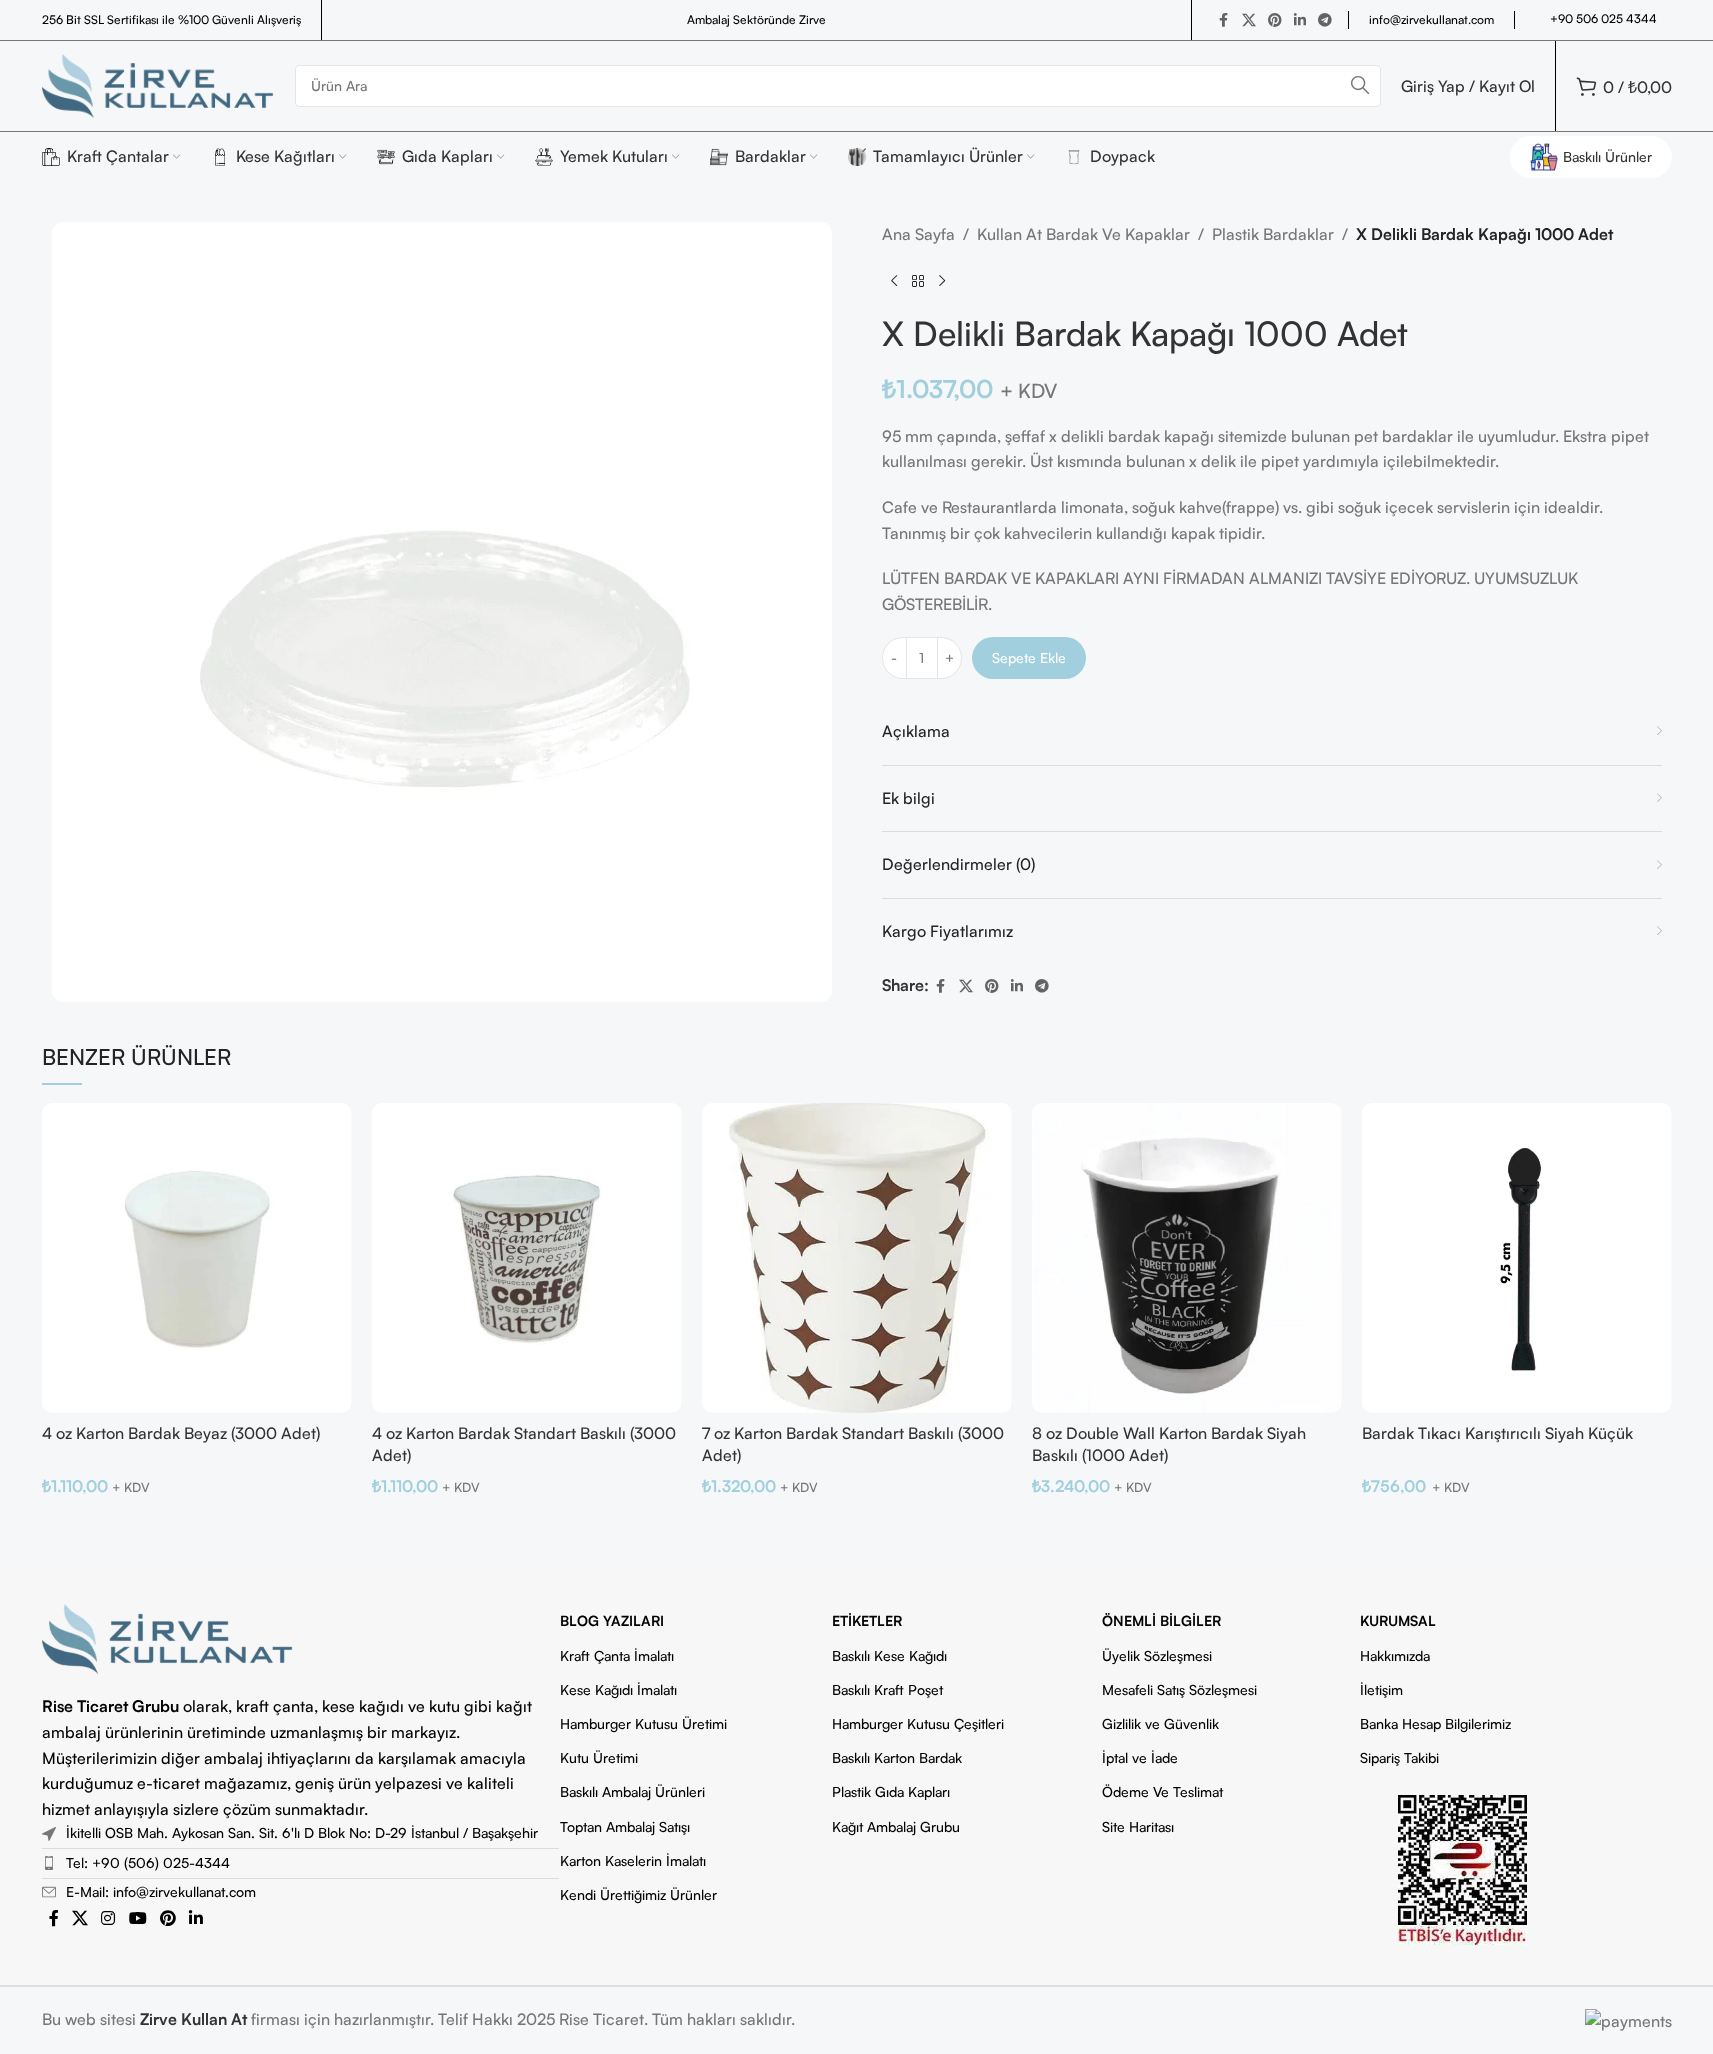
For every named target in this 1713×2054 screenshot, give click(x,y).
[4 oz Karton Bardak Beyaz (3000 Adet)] (197, 1258)
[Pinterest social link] (1275, 20)
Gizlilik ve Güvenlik (1160, 1723)
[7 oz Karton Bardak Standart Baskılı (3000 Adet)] (857, 1258)
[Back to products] (918, 281)
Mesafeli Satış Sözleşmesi (1179, 1689)
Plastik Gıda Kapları (891, 1791)
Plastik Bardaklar (1273, 234)
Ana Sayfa (918, 234)
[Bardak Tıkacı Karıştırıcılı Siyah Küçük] (1517, 1258)
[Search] (1360, 86)
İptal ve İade (1140, 1757)
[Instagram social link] (108, 1919)
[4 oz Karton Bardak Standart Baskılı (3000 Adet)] (527, 1258)
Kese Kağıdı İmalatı (618, 1689)
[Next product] (942, 281)
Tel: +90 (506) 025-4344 (148, 1862)
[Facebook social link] (1224, 20)
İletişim (1381, 1689)
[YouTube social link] (137, 1919)
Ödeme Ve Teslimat (1162, 1791)
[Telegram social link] (1325, 20)
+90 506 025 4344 (1603, 18)
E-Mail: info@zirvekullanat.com (161, 1891)
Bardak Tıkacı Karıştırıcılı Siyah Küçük (1497, 1433)
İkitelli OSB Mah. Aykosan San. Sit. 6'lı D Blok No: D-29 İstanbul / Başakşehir (302, 1832)
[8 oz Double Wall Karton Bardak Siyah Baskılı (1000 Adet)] (1187, 1258)
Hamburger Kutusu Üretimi (643, 1723)
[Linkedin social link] (1300, 20)
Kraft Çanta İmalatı (617, 1655)
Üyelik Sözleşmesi (1157, 1655)
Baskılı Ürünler (1607, 156)
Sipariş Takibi (1399, 1757)
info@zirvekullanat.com (1431, 19)
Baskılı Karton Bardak (897, 1757)
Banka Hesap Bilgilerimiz (1435, 1723)
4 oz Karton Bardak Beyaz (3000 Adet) (181, 1433)
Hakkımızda (1395, 1655)
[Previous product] (894, 281)
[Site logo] (158, 84)
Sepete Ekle (1029, 657)
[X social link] (1249, 20)
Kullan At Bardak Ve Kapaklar (1083, 234)
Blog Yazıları (612, 1620)
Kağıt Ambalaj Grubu (896, 1826)
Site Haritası (1138, 1826)
